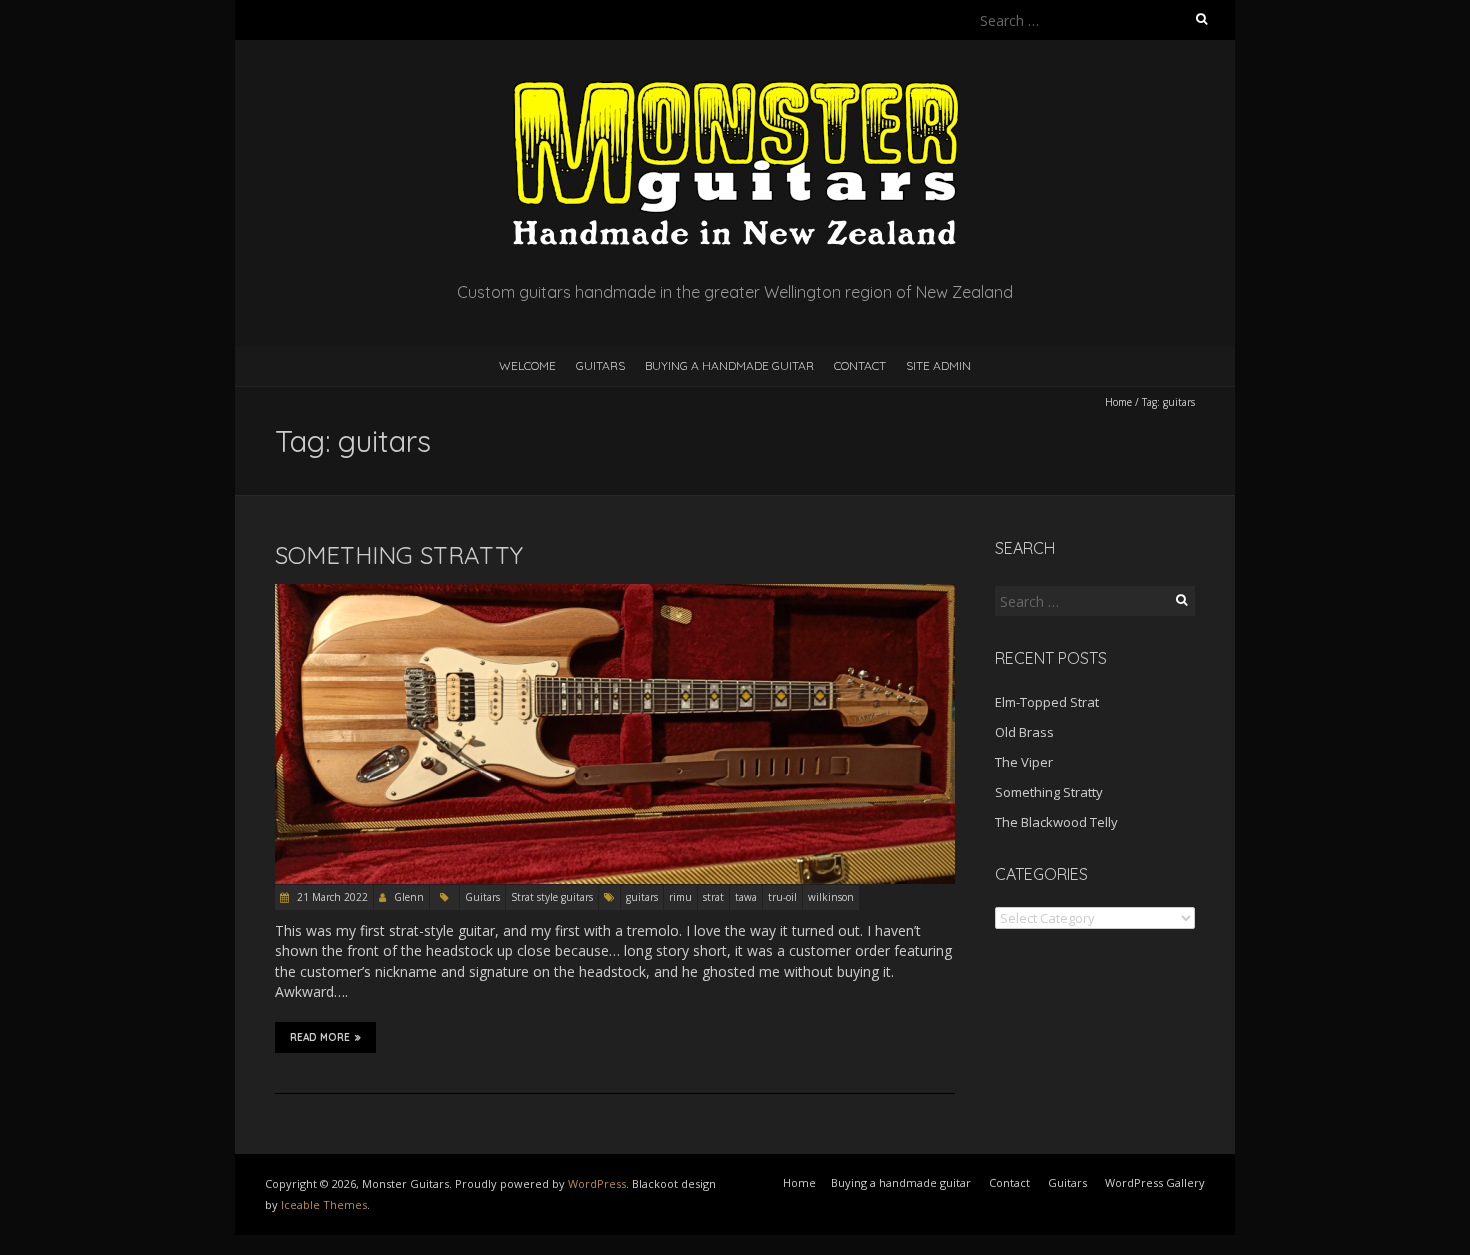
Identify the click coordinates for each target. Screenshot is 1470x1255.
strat (713, 897)
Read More (320, 1037)
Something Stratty (399, 555)
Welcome (527, 365)
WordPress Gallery (1155, 1182)
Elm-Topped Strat (1047, 702)
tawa (746, 897)
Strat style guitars (552, 897)
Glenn (409, 897)
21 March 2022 (331, 897)
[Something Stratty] (615, 593)
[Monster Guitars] (735, 89)
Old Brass (1024, 732)
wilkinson (831, 897)
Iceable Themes (324, 1204)
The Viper (1024, 762)
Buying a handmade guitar (729, 365)
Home (1118, 402)
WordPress (597, 1183)
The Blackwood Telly (1056, 822)
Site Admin (938, 365)
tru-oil (782, 897)
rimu (680, 897)
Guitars (600, 365)
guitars (642, 897)
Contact (860, 365)
